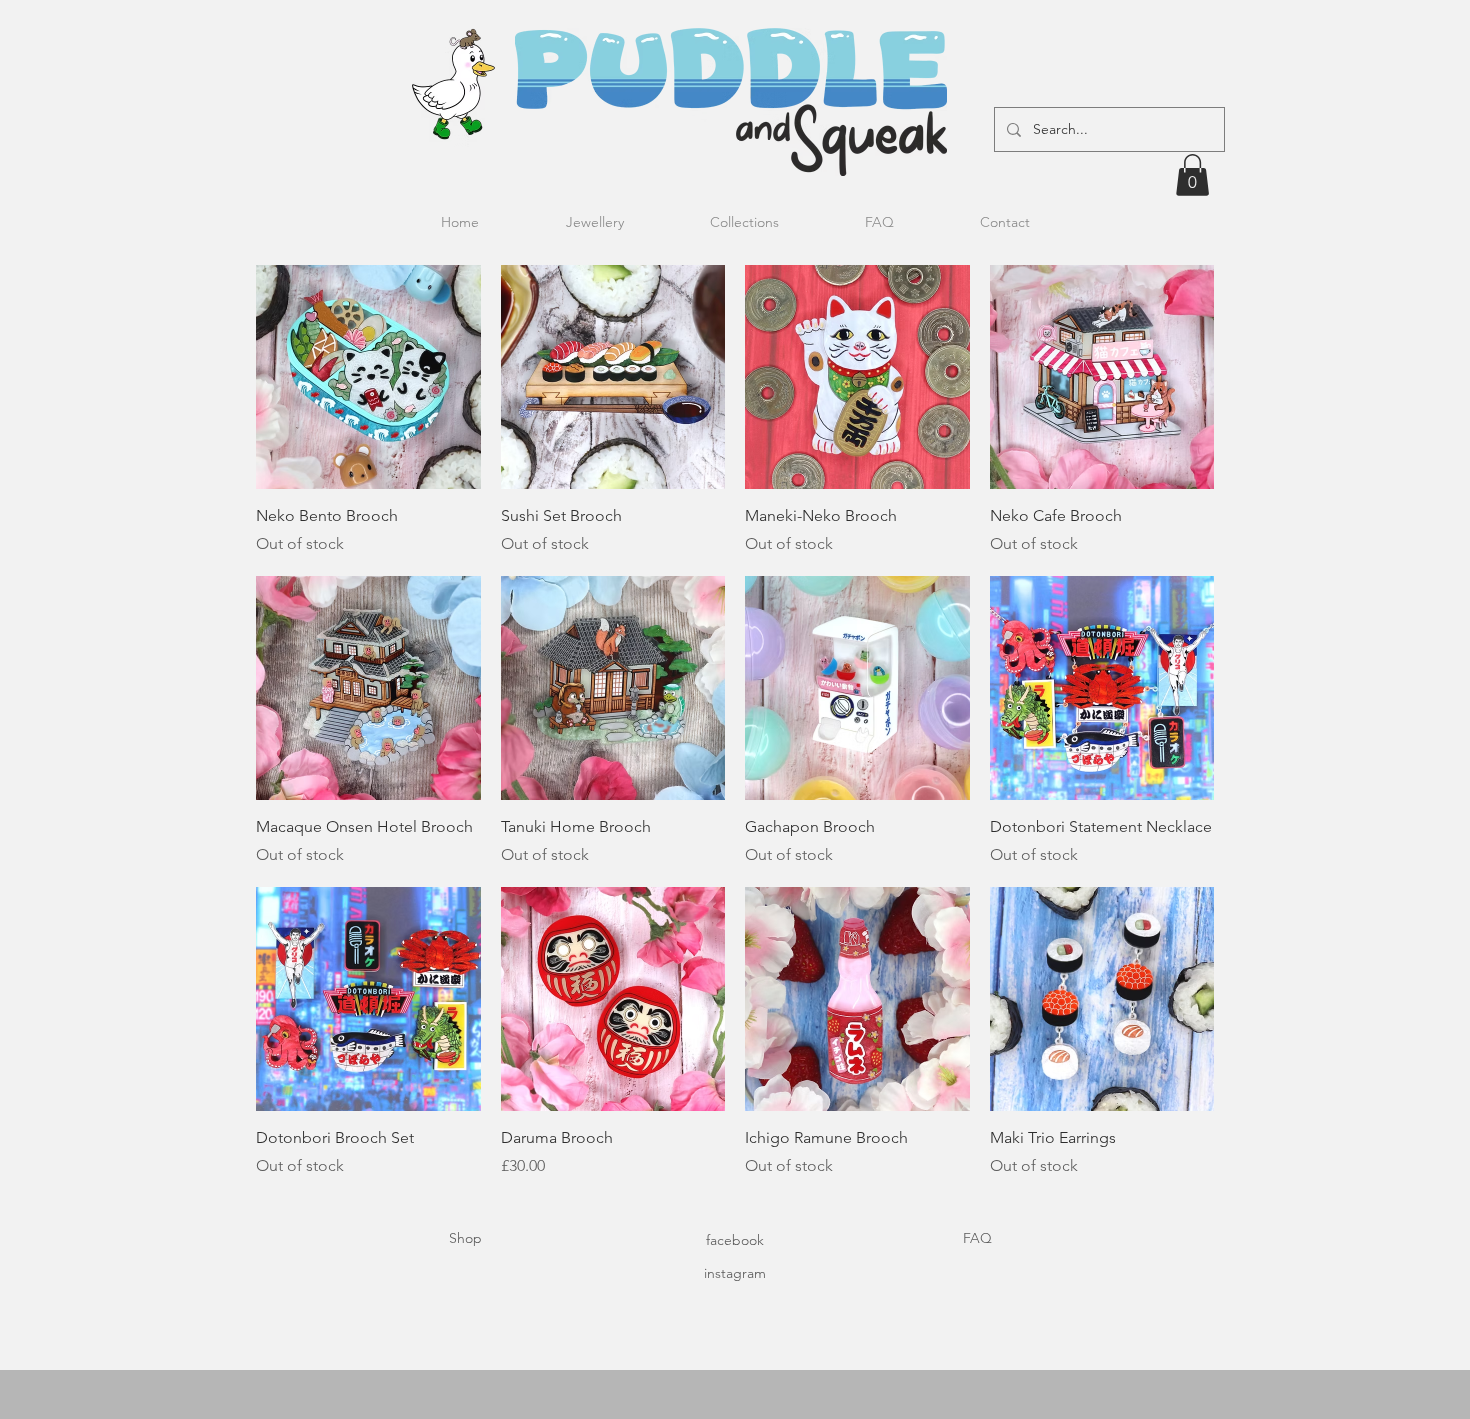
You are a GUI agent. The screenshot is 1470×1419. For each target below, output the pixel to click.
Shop (465, 1238)
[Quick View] (368, 377)
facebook (735, 1240)
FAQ (977, 1238)
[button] (1192, 175)
